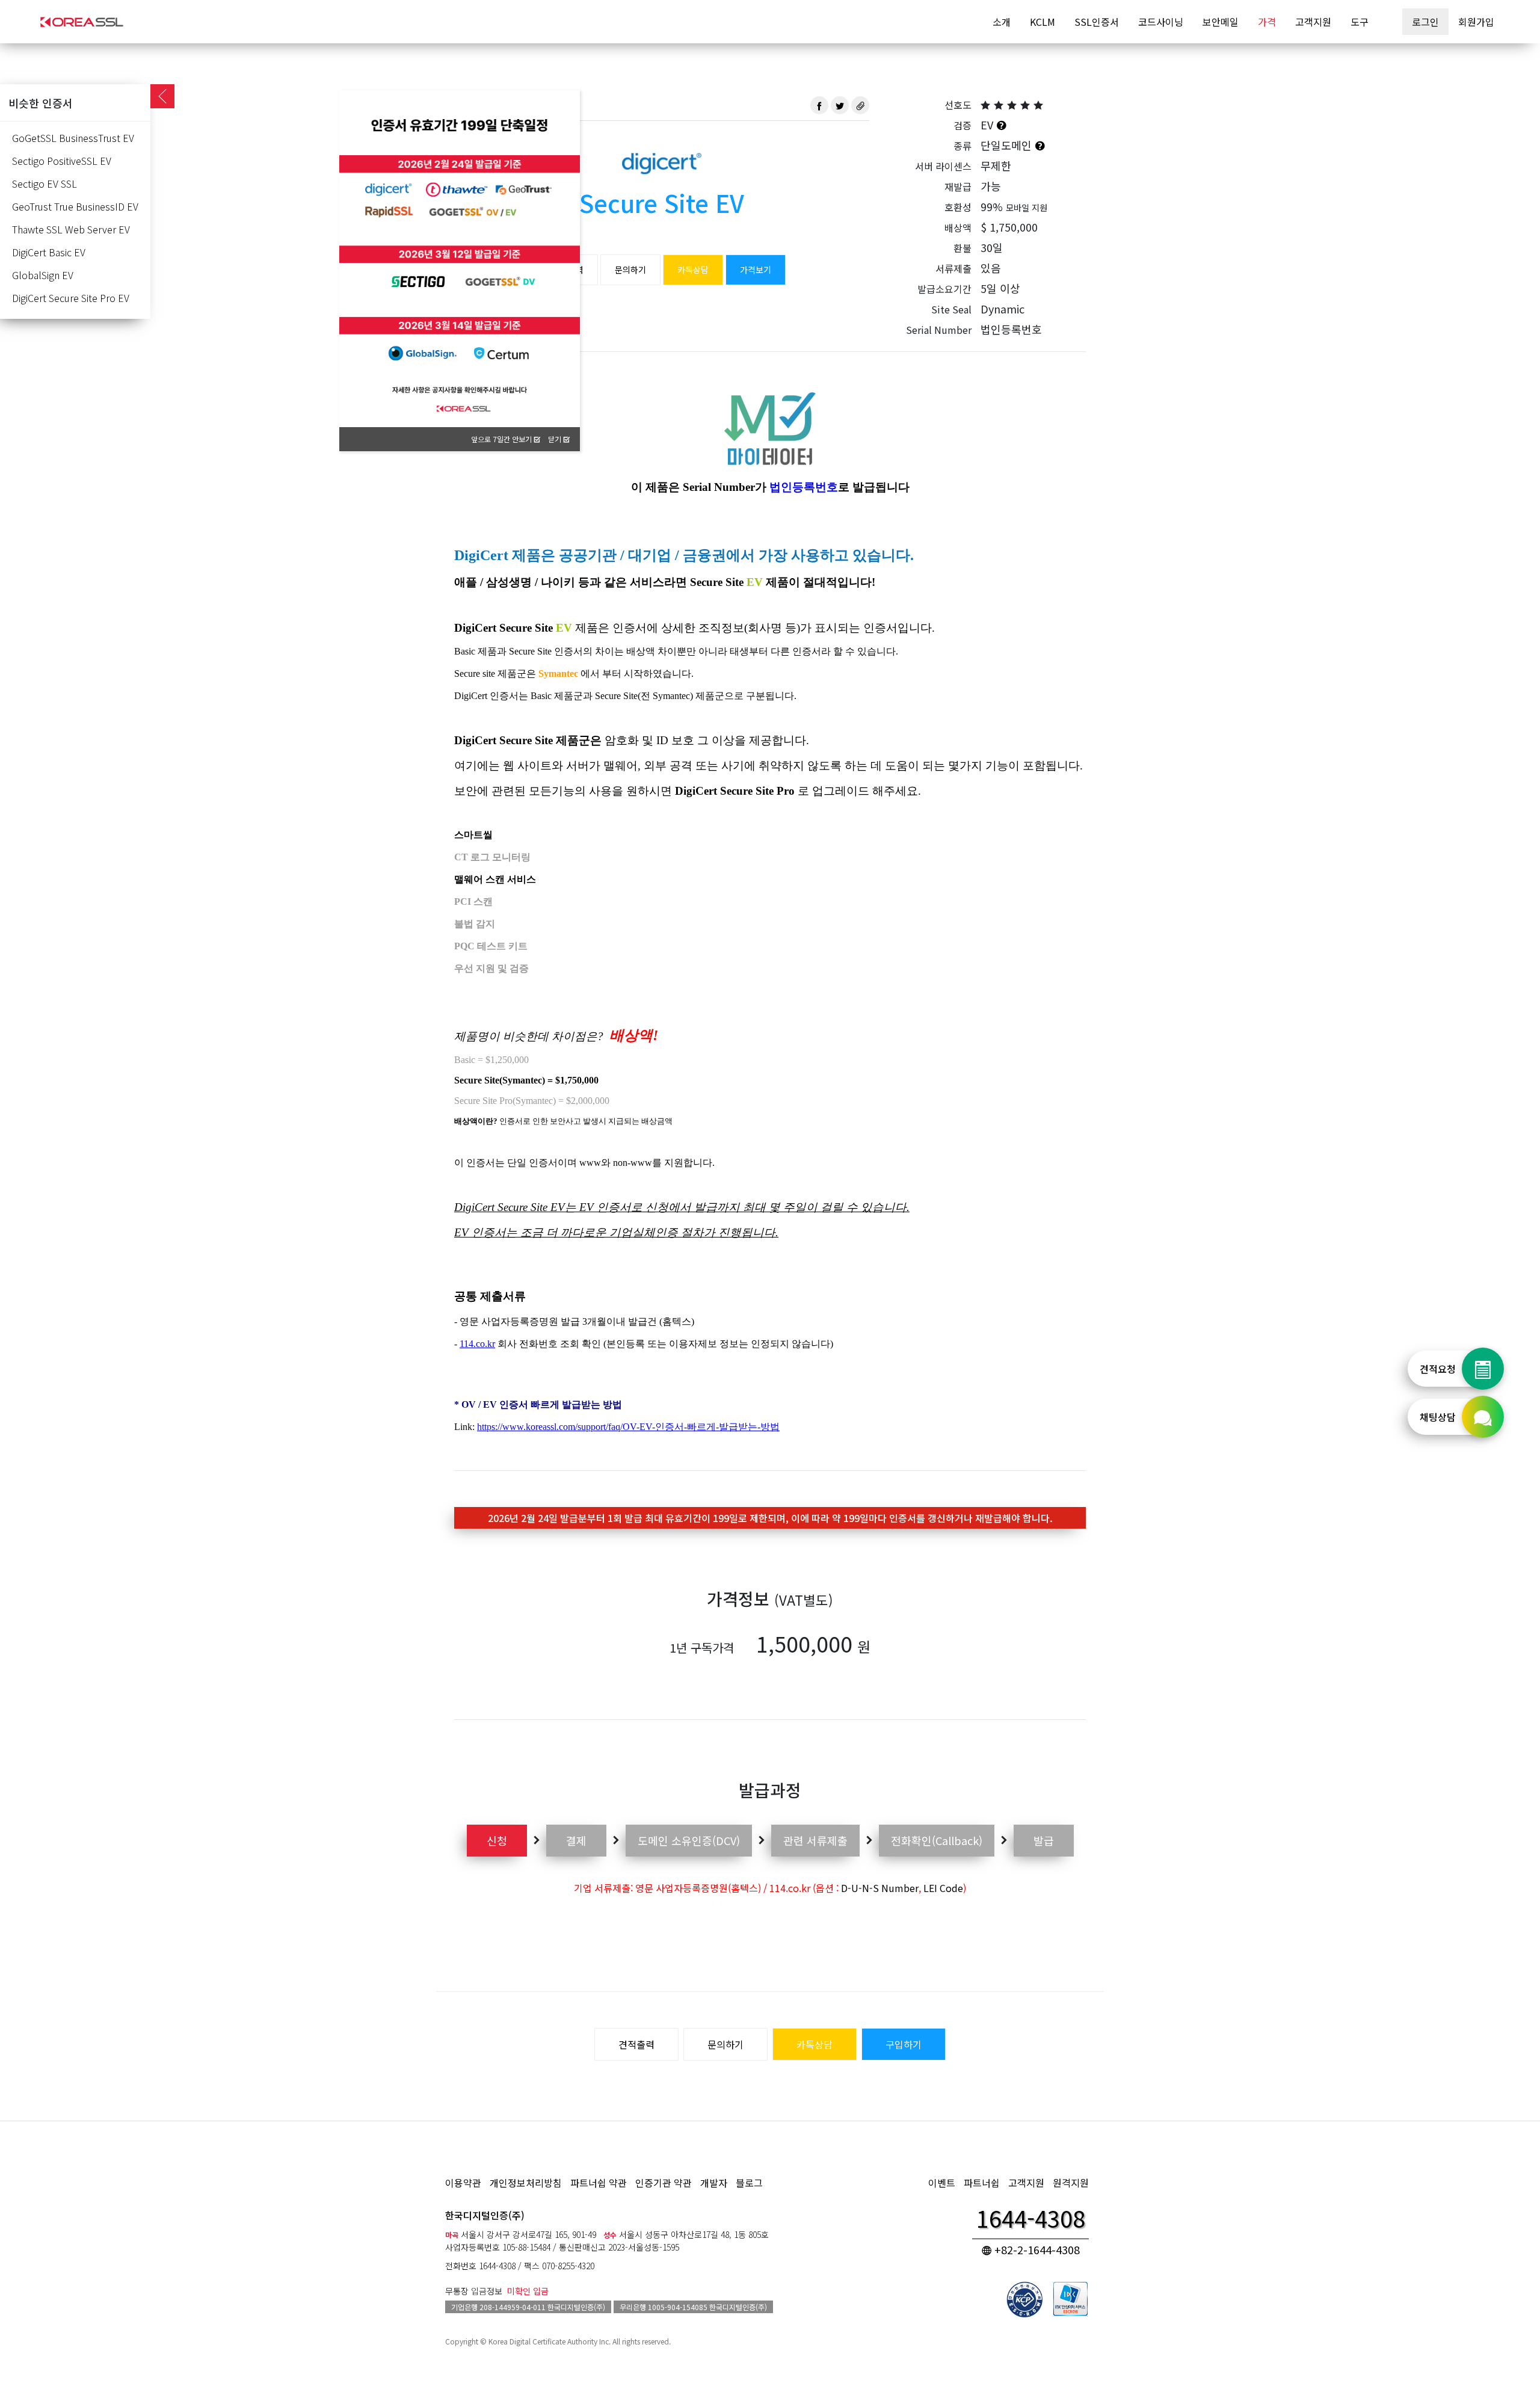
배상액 (958, 227)
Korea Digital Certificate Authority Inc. (550, 2341)
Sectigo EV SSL (45, 183)
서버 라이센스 (943, 166)
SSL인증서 (1097, 22)
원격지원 (1071, 2183)
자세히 (556, 126)
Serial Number (939, 330)
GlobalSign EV (43, 275)
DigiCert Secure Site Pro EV (71, 298)
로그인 (1425, 22)
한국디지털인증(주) (485, 2215)
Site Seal (951, 309)
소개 (1002, 22)
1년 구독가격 (702, 1647)
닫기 (556, 439)
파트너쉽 (982, 2183)
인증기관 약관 (664, 2183)
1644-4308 (497, 2266)
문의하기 (630, 270)
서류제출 (953, 268)
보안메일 (1221, 22)
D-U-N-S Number (880, 1888)
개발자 (714, 2183)
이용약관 (463, 2183)
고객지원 (1313, 22)
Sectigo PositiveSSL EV (62, 161)
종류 (962, 146)
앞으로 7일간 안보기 (502, 439)
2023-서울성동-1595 (644, 2247)
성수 (610, 2235)
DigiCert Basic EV (49, 252)
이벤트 (942, 2183)
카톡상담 (693, 270)
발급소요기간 (944, 289)
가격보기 (756, 270)
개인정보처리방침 (526, 2183)
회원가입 (1476, 22)
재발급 (958, 186)
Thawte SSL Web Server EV (71, 229)
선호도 (958, 105)
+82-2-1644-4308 (1036, 2249)
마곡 (452, 2235)
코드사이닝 (1161, 22)
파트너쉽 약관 (599, 2183)
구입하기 (904, 2044)
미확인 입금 (528, 2291)
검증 (962, 125)
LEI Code (943, 1888)
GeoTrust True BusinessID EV (75, 206)
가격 (1267, 22)
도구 (1360, 22)
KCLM (1043, 22)
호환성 (958, 207)
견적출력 (636, 2044)
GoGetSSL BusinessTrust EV (73, 138)
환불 (962, 248)
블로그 (749, 2183)
